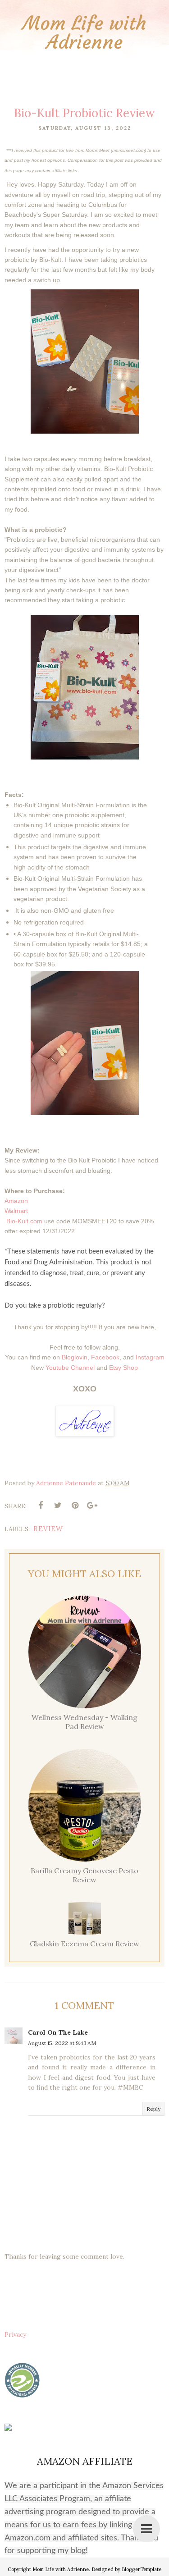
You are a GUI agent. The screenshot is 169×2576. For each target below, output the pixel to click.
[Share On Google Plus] (92, 1505)
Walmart (16, 1211)
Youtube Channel (70, 1368)
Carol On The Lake (58, 2032)
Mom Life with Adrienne (84, 32)
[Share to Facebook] (41, 1505)
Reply (153, 2109)
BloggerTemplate (142, 2569)
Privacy (15, 2334)
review (48, 1529)
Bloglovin (75, 1357)
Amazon (16, 1201)
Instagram (150, 1357)
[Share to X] (58, 1505)
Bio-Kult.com (24, 1221)
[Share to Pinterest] (75, 1505)
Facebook (105, 1357)
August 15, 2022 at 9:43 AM (62, 2043)
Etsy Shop (123, 1368)
